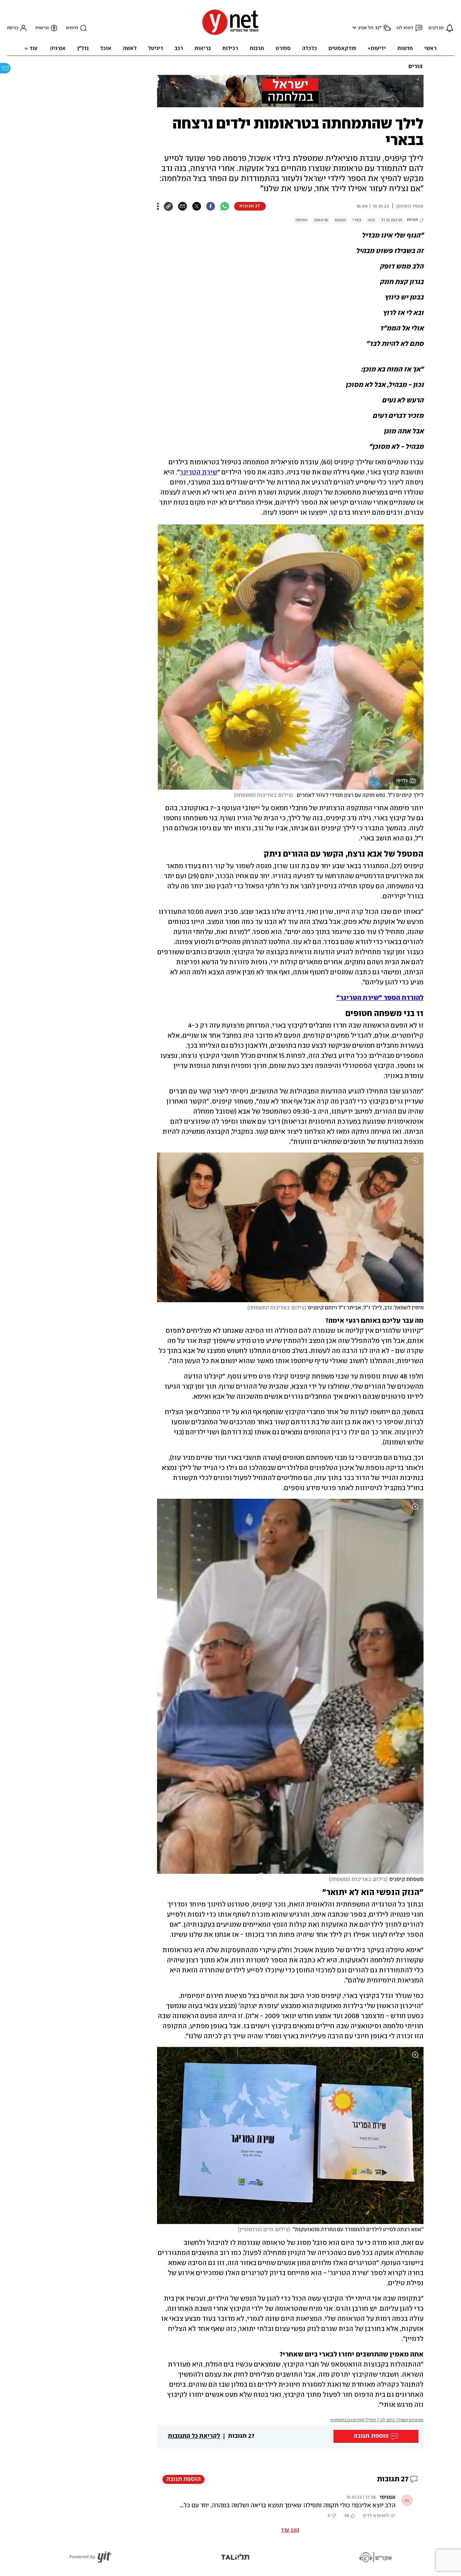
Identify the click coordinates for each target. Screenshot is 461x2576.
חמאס (340, 220)
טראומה (321, 220)
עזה (371, 220)
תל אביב (366, 28)
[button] (353, 28)
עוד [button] (33, 49)
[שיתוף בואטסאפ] (225, 206)
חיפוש (72, 28)
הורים (415, 67)
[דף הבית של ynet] (230, 34)
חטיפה (301, 220)
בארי (357, 220)
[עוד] (158, 206)
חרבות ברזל (392, 220)
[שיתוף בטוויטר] (196, 206)
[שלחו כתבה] (182, 206)
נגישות (42, 28)
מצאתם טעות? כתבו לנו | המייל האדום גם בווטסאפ (377, 2420)
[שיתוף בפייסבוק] (211, 206)
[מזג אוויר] (387, 30)
